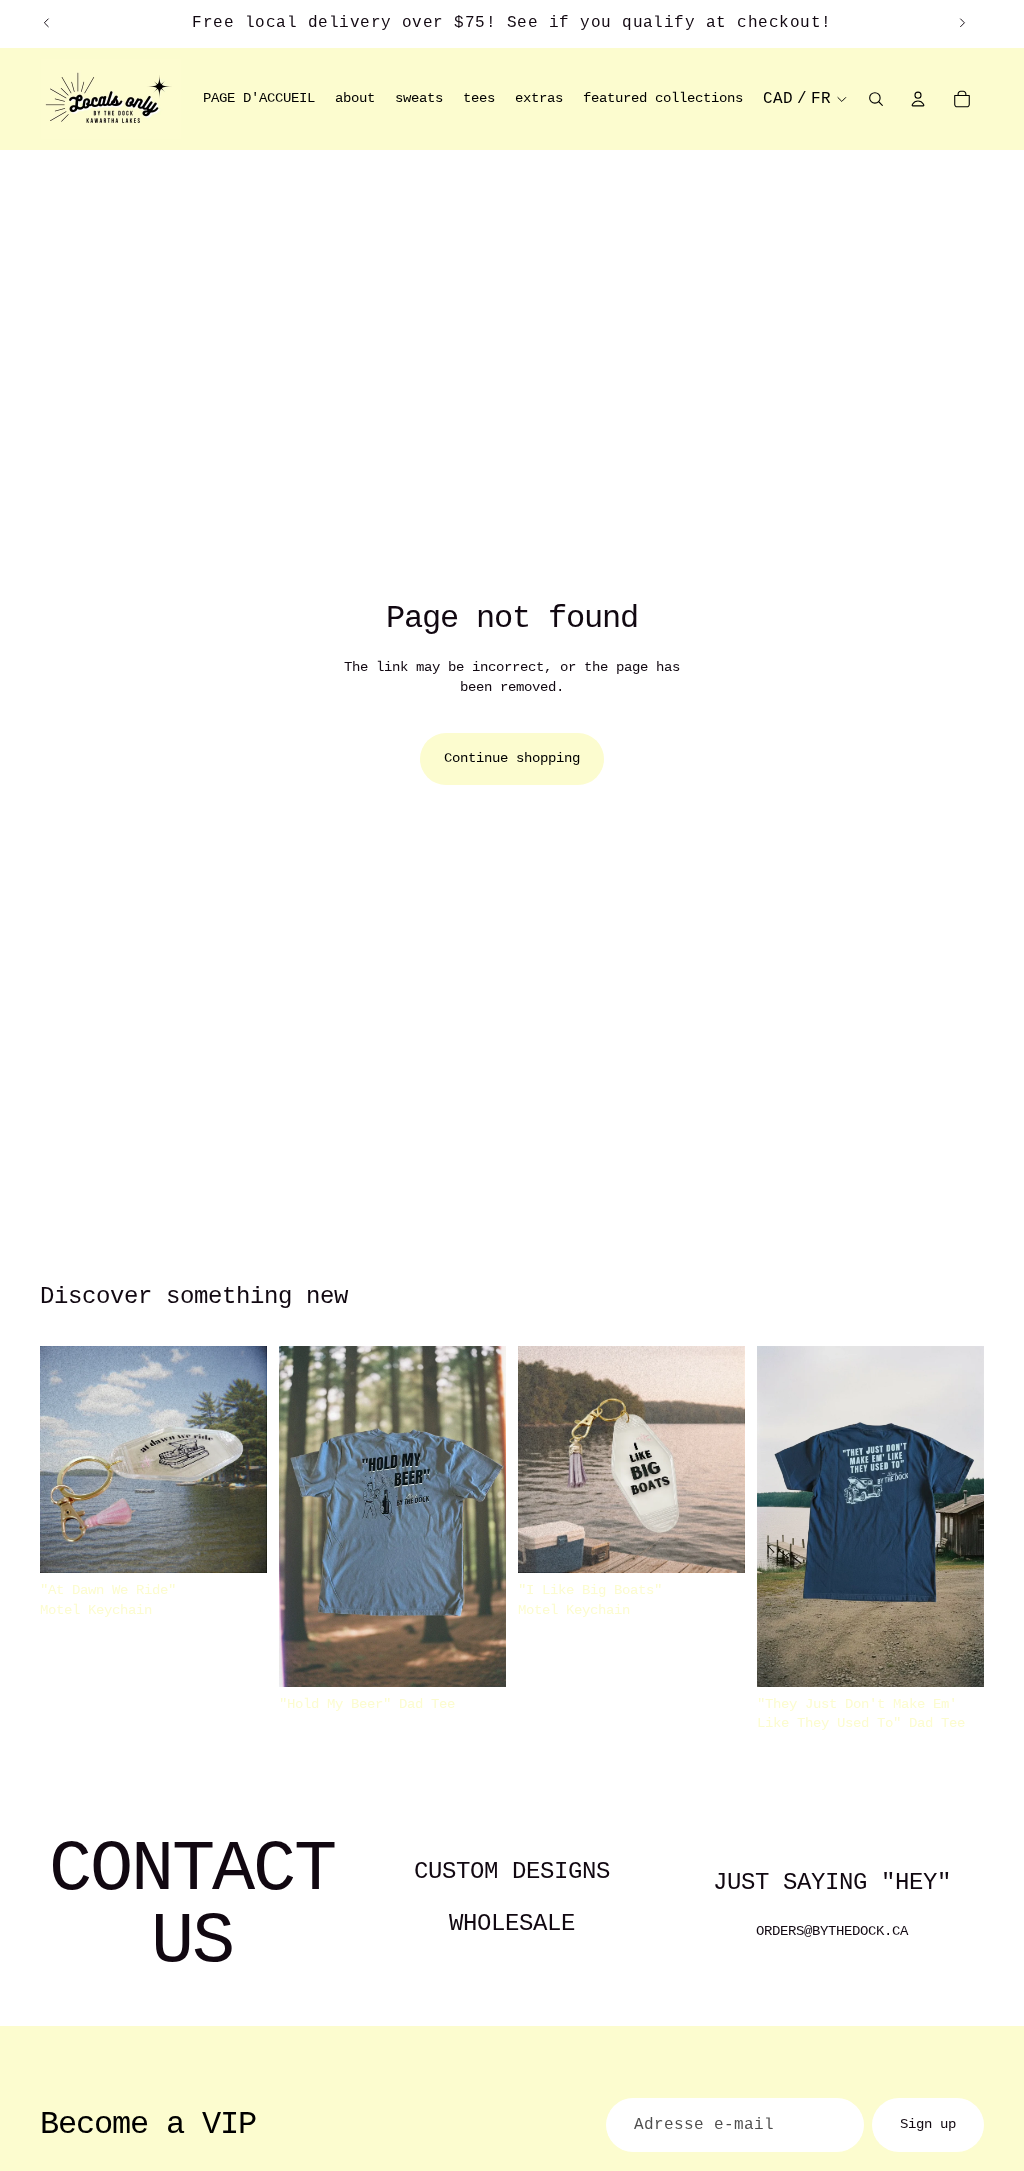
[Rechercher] (876, 99)
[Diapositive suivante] (962, 23)
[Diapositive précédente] (47, 23)
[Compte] (918, 99)
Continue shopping (512, 758)
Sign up (928, 2124)
